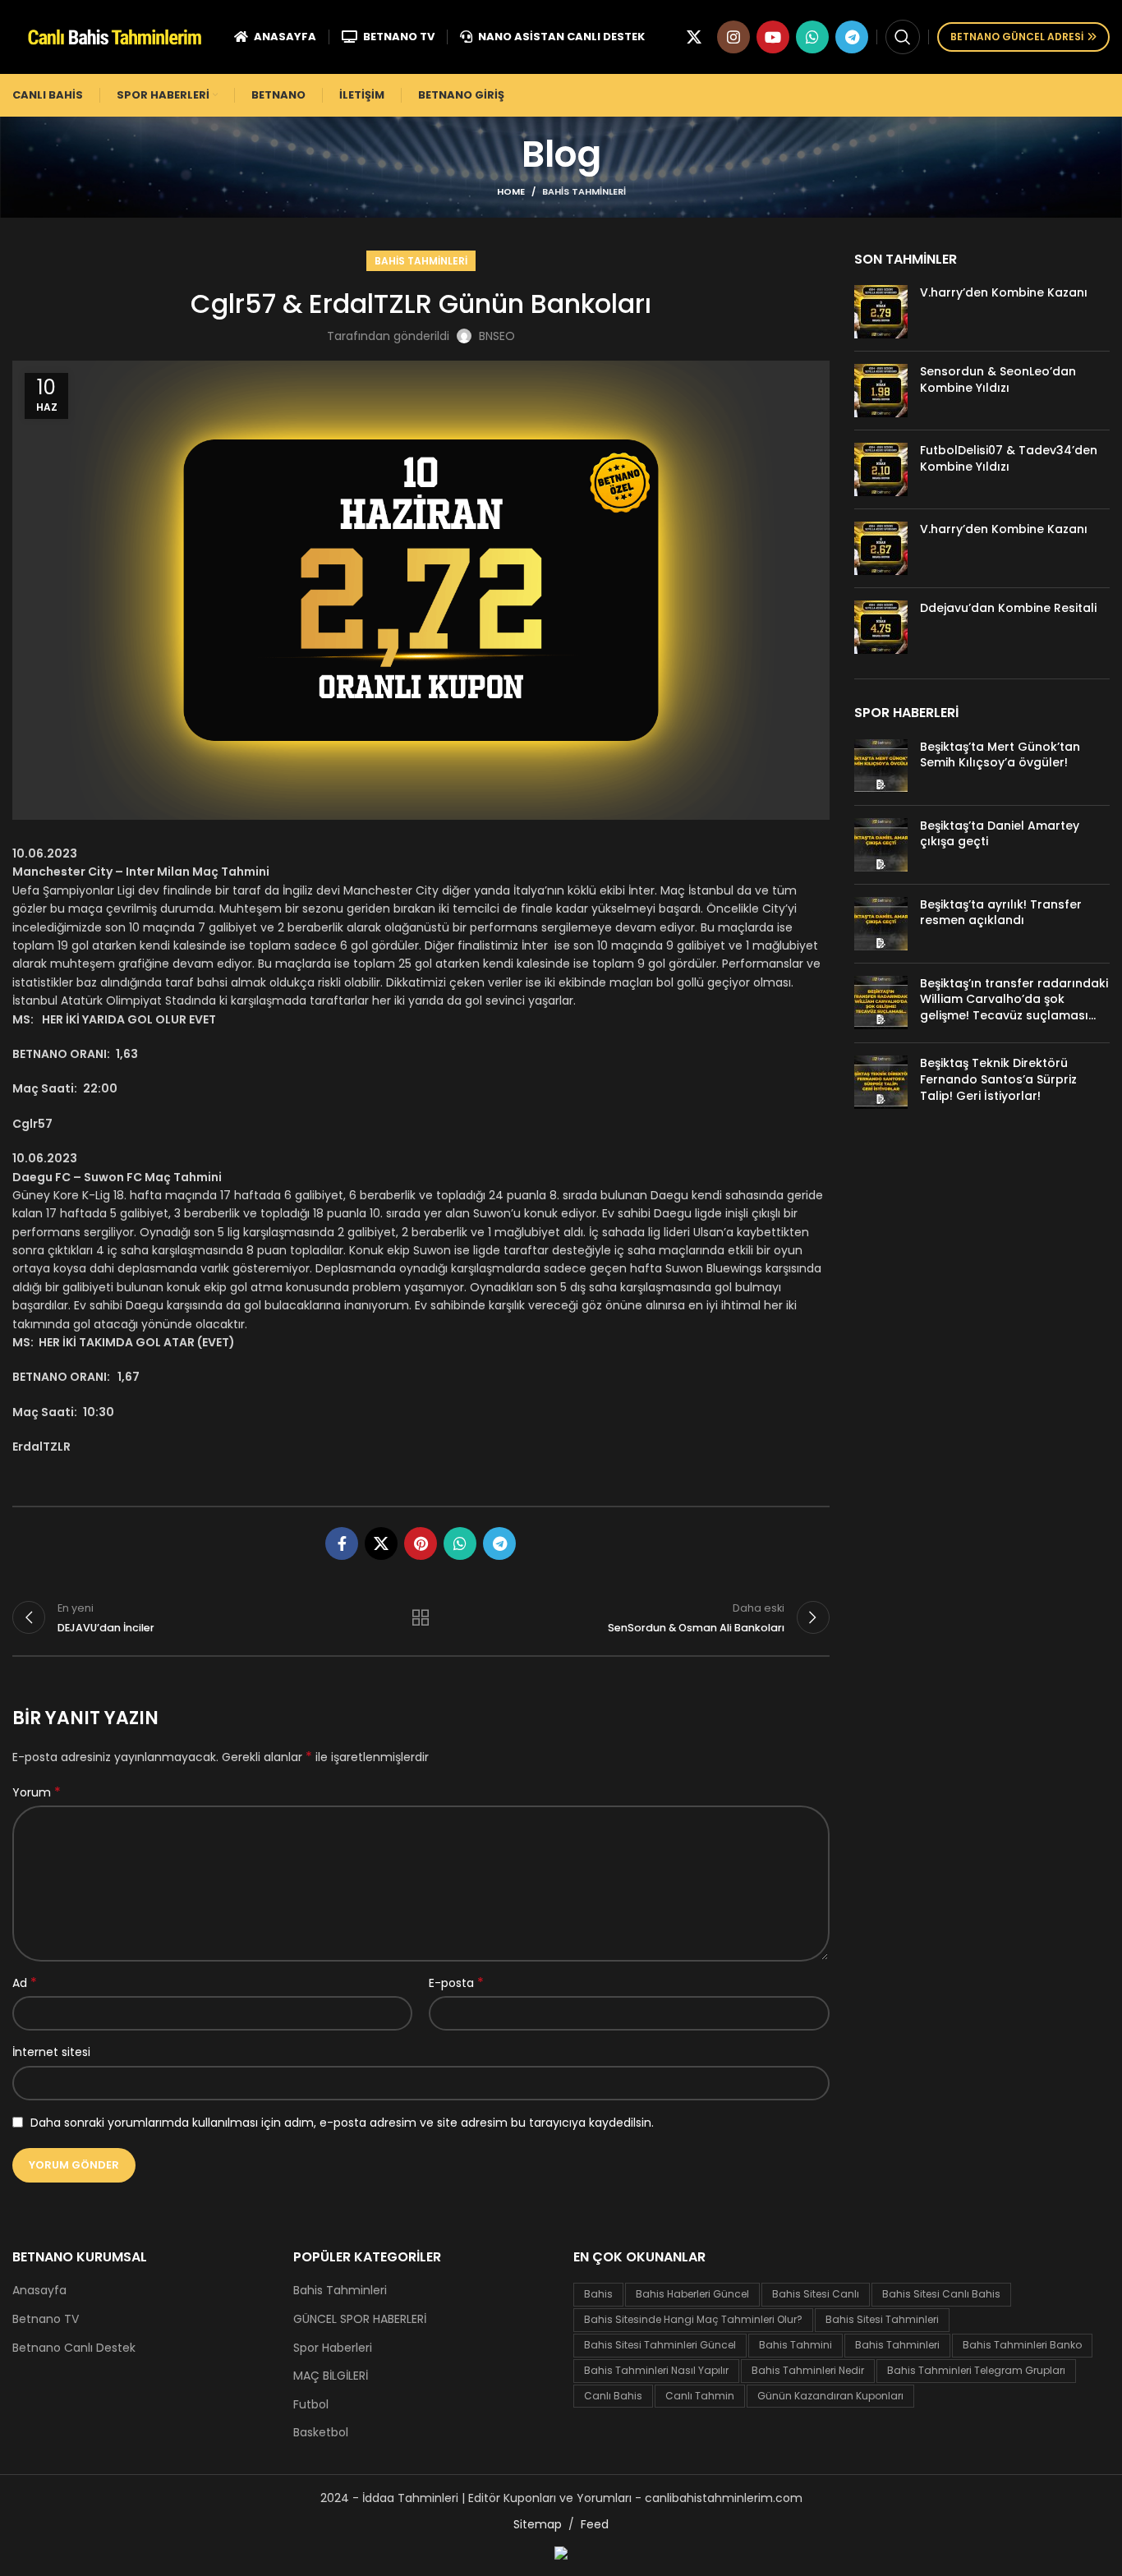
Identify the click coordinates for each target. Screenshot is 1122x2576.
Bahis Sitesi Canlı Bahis (941, 2294)
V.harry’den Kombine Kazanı (1004, 292)
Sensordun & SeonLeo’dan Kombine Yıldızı (998, 379)
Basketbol (321, 2433)
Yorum (37, 1792)
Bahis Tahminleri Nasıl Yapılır (656, 2370)
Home (511, 191)
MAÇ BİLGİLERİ (331, 2376)
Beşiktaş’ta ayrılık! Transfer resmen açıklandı (1001, 913)
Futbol (311, 2405)
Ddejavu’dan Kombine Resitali (1008, 608)
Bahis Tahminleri (584, 191)
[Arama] (903, 37)
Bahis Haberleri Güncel (692, 2294)
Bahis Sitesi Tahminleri (882, 2319)
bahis (598, 2294)
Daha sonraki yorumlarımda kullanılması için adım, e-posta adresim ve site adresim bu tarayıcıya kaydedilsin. (342, 2123)
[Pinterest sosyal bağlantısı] (421, 1543)
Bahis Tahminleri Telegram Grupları (976, 2370)
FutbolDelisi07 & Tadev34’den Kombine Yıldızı (1009, 458)
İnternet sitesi (51, 2052)
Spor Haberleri (333, 2348)
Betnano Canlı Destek (74, 2348)
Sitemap (538, 2524)
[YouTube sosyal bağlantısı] (773, 37)
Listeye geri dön (421, 1617)
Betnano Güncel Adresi (1017, 37)
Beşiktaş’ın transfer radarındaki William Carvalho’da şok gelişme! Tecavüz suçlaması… (1014, 999)
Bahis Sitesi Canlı (816, 2294)
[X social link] (694, 37)
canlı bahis (613, 2396)
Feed (595, 2524)
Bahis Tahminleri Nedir (808, 2370)
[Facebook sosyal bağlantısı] (342, 1543)
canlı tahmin (700, 2396)
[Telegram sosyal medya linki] (852, 37)
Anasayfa (39, 2291)
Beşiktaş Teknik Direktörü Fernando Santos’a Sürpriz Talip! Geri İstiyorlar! (998, 1079)
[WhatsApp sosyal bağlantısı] (812, 37)
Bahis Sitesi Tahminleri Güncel (660, 2345)
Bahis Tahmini (796, 2345)
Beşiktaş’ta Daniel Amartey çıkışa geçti (1000, 834)
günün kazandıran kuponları (830, 2396)
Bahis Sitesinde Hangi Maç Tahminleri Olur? (693, 2319)
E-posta (456, 1983)
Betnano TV (46, 2319)
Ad (25, 1983)
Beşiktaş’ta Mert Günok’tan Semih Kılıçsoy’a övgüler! (1000, 755)
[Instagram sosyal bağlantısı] (733, 37)
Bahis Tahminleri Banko (1022, 2345)
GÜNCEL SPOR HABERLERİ (360, 2319)
